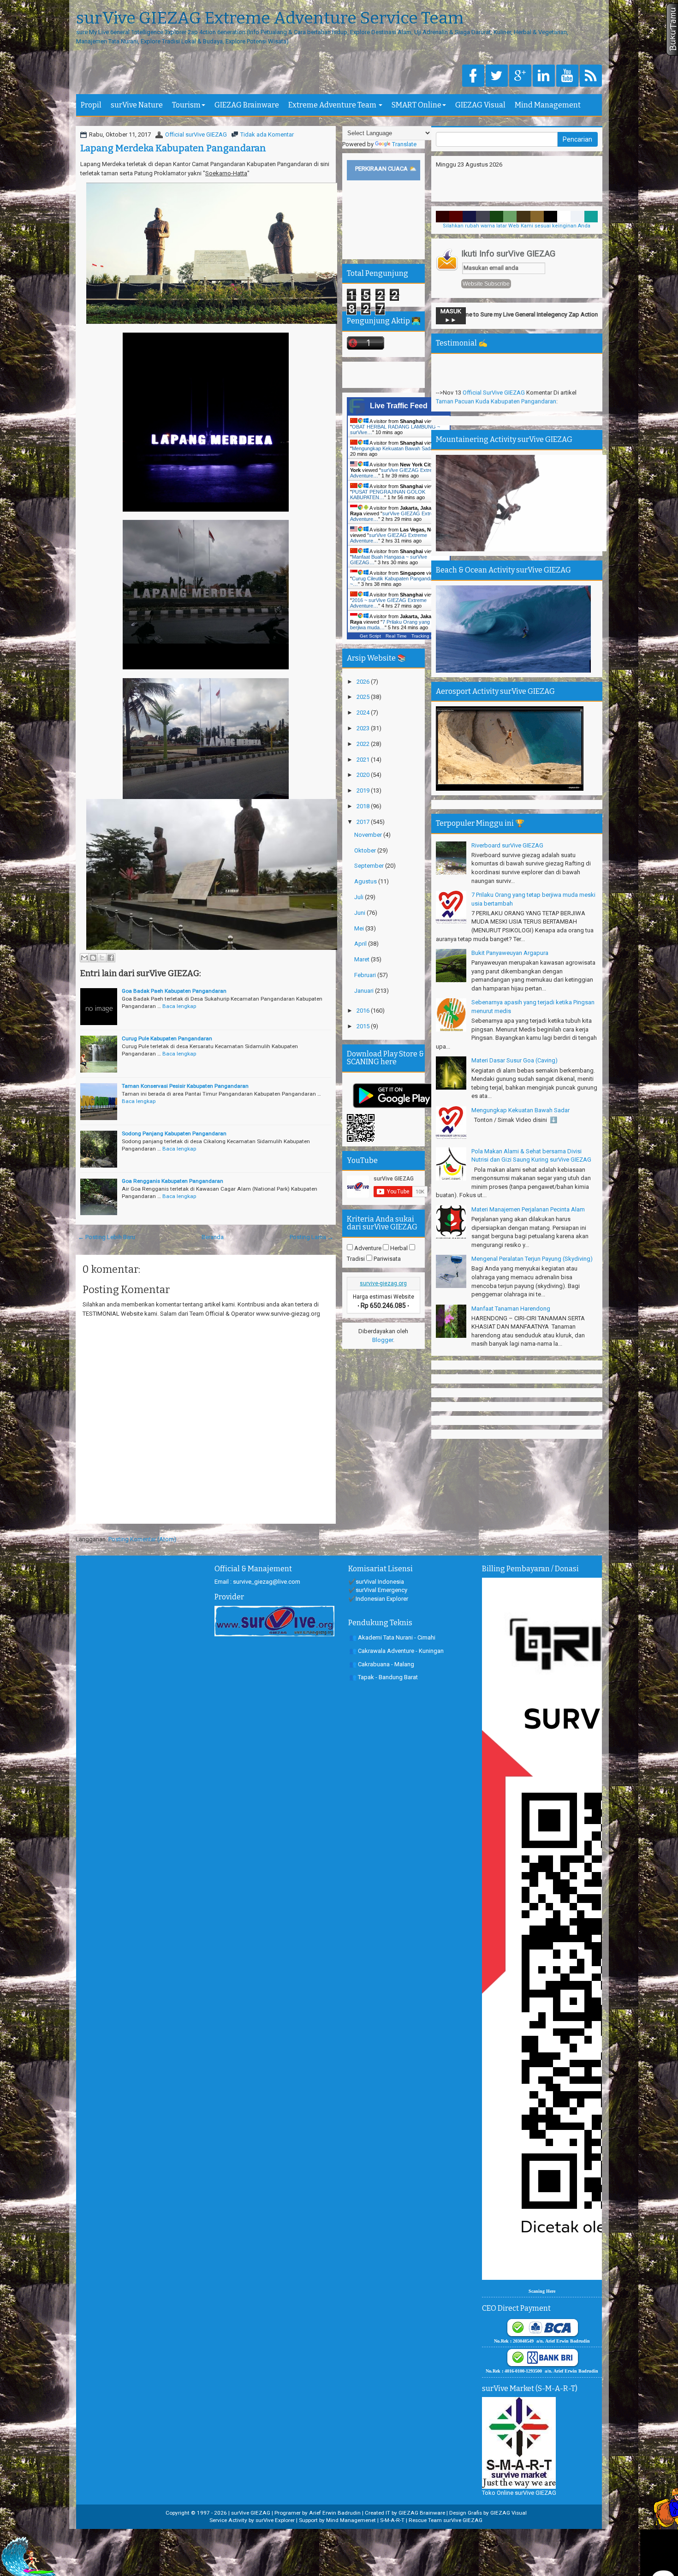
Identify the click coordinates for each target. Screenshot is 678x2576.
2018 (364, 806)
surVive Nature (137, 105)
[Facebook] (473, 76)
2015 (364, 1026)
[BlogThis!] (93, 958)
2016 (364, 1011)
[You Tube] (567, 76)
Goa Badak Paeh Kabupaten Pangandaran (174, 991)
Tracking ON (425, 636)
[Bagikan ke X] (102, 958)
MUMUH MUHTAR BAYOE (496, 359)
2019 (364, 790)
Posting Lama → (312, 1237)
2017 (364, 822)
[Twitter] (497, 76)
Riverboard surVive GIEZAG (507, 845)
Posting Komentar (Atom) (142, 1539)
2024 (364, 713)
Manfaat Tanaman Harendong (511, 1309)
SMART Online (416, 105)
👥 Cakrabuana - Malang (382, 1664)
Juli (360, 897)
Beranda (213, 1237)
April (361, 944)
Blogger (383, 1340)
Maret (363, 959)
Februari (366, 975)
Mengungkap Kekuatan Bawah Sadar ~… (398, 448)
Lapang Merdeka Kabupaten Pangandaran (173, 148)
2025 (364, 697)
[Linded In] (544, 76)
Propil (91, 105)
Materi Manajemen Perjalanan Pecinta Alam (528, 1209)
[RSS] (591, 76)
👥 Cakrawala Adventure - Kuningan (396, 1651)
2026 (364, 682)
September (370, 866)
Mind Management (548, 105)
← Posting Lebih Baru (107, 1237)
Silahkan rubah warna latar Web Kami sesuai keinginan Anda (517, 226)
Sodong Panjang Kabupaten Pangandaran (174, 1133)
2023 (364, 728)
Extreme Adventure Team (333, 105)
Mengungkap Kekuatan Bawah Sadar (520, 1110)
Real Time (396, 636)
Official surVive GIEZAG (196, 134)
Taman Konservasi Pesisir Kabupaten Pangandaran (185, 1086)
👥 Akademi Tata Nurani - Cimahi (392, 1637)
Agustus (366, 881)
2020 (364, 775)
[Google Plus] (520, 76)
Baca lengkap (179, 1006)
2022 (364, 744)
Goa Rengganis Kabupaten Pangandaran (172, 1181)
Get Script (370, 636)
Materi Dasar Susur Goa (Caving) (514, 1060)
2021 (364, 760)
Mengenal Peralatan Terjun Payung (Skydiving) (532, 1259)
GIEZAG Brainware (247, 105)
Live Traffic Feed (399, 406)
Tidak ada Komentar (267, 134)
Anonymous (478, 391)
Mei (360, 928)
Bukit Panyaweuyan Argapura (510, 953)
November (369, 835)
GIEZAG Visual (480, 105)
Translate (404, 144)
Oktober (366, 850)
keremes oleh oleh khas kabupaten (484, 367)
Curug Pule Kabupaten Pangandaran (167, 1038)
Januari (365, 991)
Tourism (186, 105)
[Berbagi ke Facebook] (111, 958)
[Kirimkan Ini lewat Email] (84, 958)
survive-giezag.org (383, 1283)
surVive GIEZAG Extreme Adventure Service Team (270, 18)
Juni (360, 913)
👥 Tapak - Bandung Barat (384, 1677)
